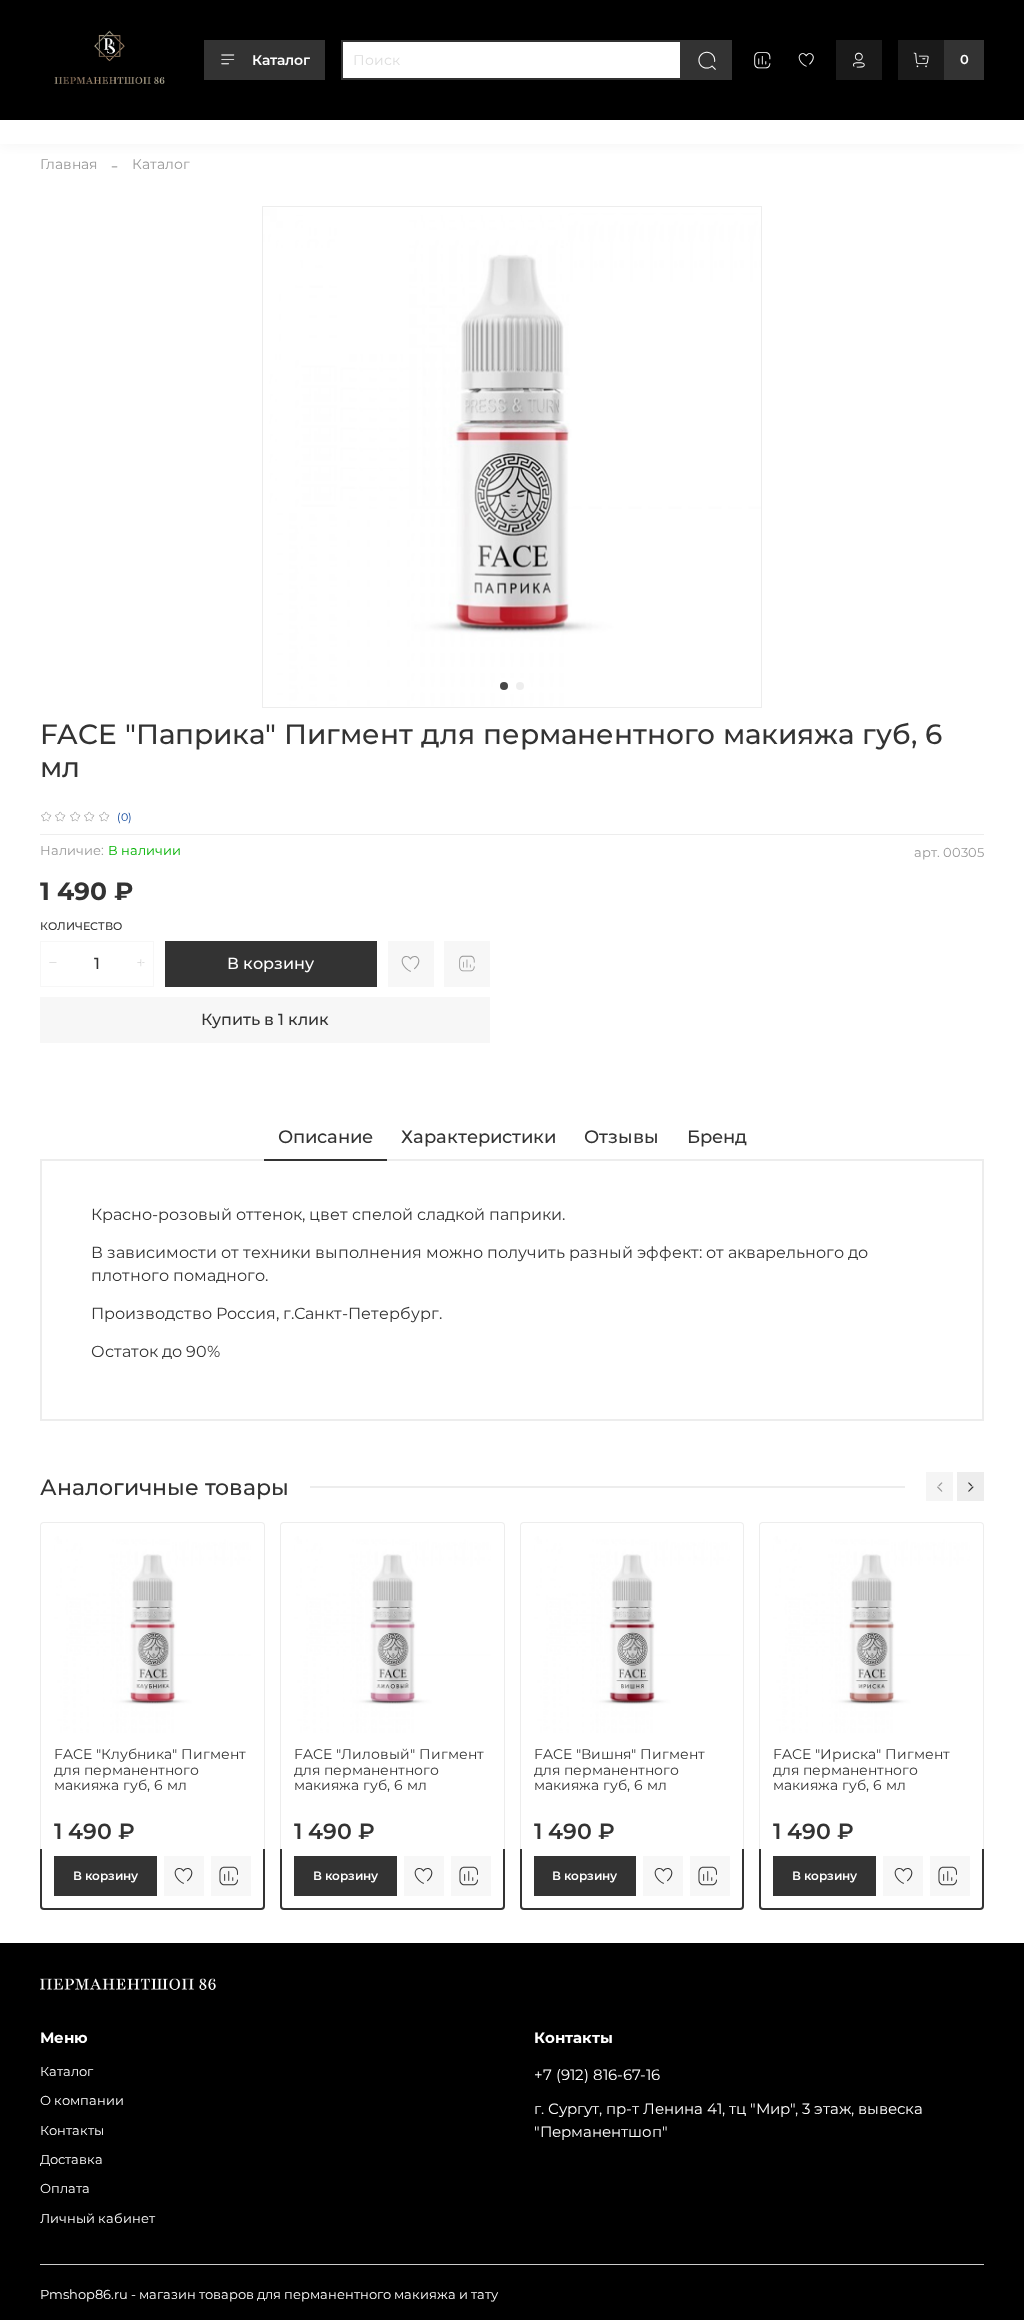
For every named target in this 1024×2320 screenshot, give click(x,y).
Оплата (401, 128)
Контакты (245, 128)
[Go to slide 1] (504, 686)
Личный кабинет (501, 128)
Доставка (326, 128)
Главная (68, 164)
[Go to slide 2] (520, 686)
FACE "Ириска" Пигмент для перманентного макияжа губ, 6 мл (861, 1770)
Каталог (281, 60)
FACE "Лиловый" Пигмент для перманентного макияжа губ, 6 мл (389, 1770)
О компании (153, 128)
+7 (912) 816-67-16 (597, 2074)
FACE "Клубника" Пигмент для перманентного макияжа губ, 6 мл (150, 1770)
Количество (81, 926)
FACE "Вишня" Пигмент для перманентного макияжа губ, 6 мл (619, 1770)
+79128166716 (941, 128)
